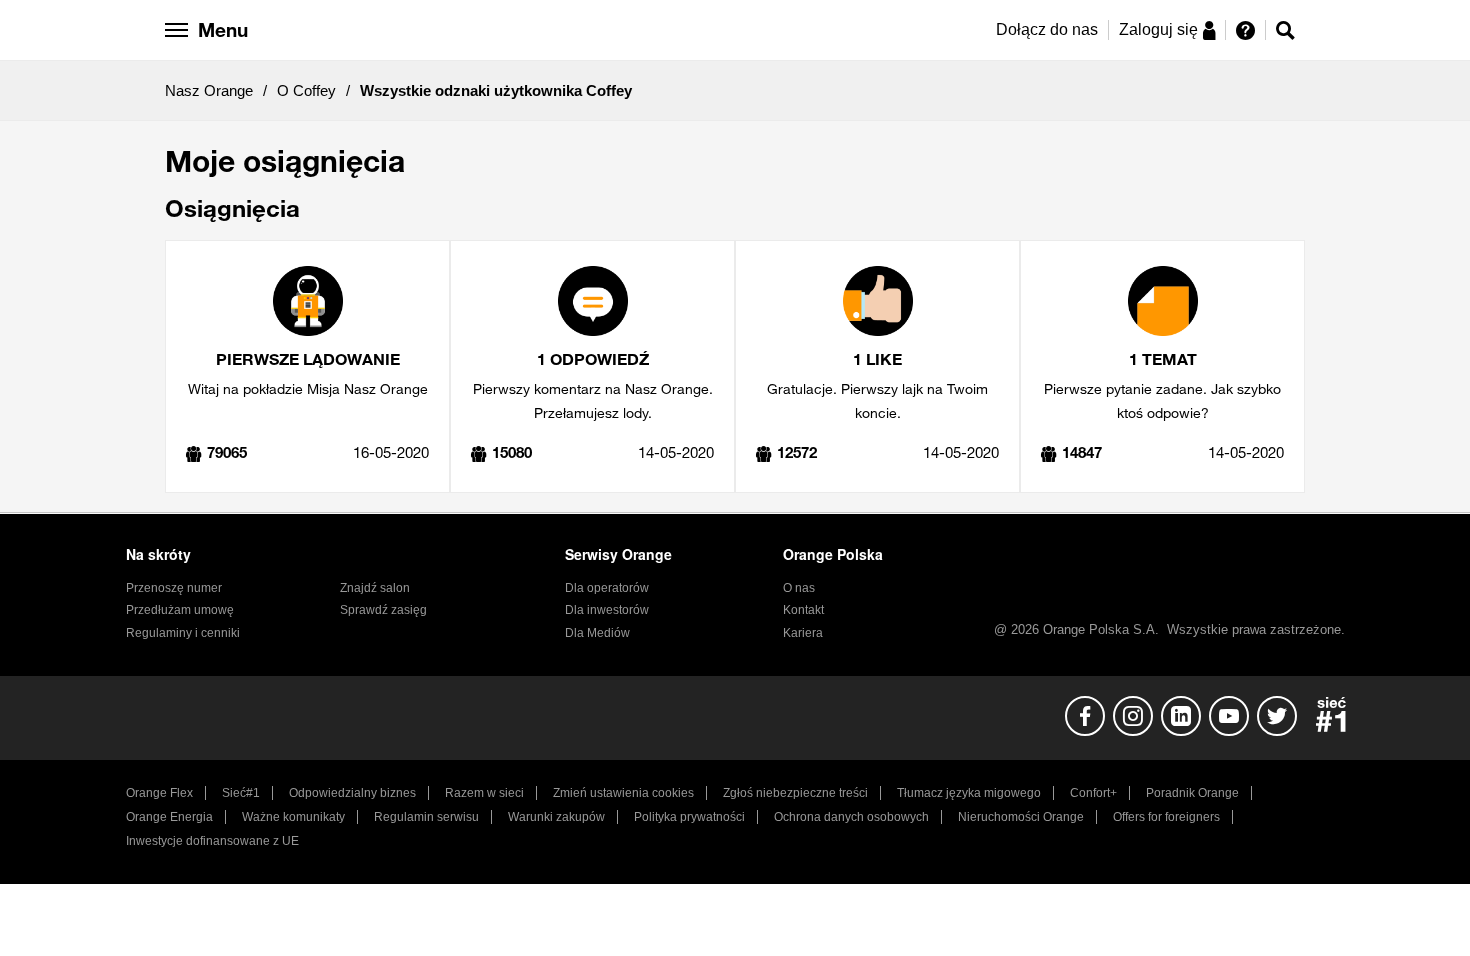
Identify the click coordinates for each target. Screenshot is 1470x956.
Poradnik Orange (1192, 793)
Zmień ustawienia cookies (623, 793)
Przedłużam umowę (180, 610)
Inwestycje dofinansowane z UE (212, 841)
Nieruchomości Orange (1021, 817)
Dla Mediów (597, 633)
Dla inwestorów (607, 610)
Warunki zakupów (556, 817)
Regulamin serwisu (426, 817)
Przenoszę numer (174, 588)
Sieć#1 (241, 793)
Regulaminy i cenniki (183, 633)
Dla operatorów (607, 588)
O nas (799, 588)
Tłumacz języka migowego (969, 793)
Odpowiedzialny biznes (352, 793)
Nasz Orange (209, 90)
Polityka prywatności (689, 817)
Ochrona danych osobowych (851, 817)
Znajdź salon (375, 588)
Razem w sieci (484, 793)
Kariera (803, 633)
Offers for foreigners (1166, 817)
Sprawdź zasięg (383, 610)
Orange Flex (159, 793)
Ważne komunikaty (293, 817)
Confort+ (1093, 793)
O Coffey (306, 90)
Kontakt (803, 610)
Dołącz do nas (1047, 29)
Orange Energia (169, 817)
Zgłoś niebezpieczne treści (795, 793)
